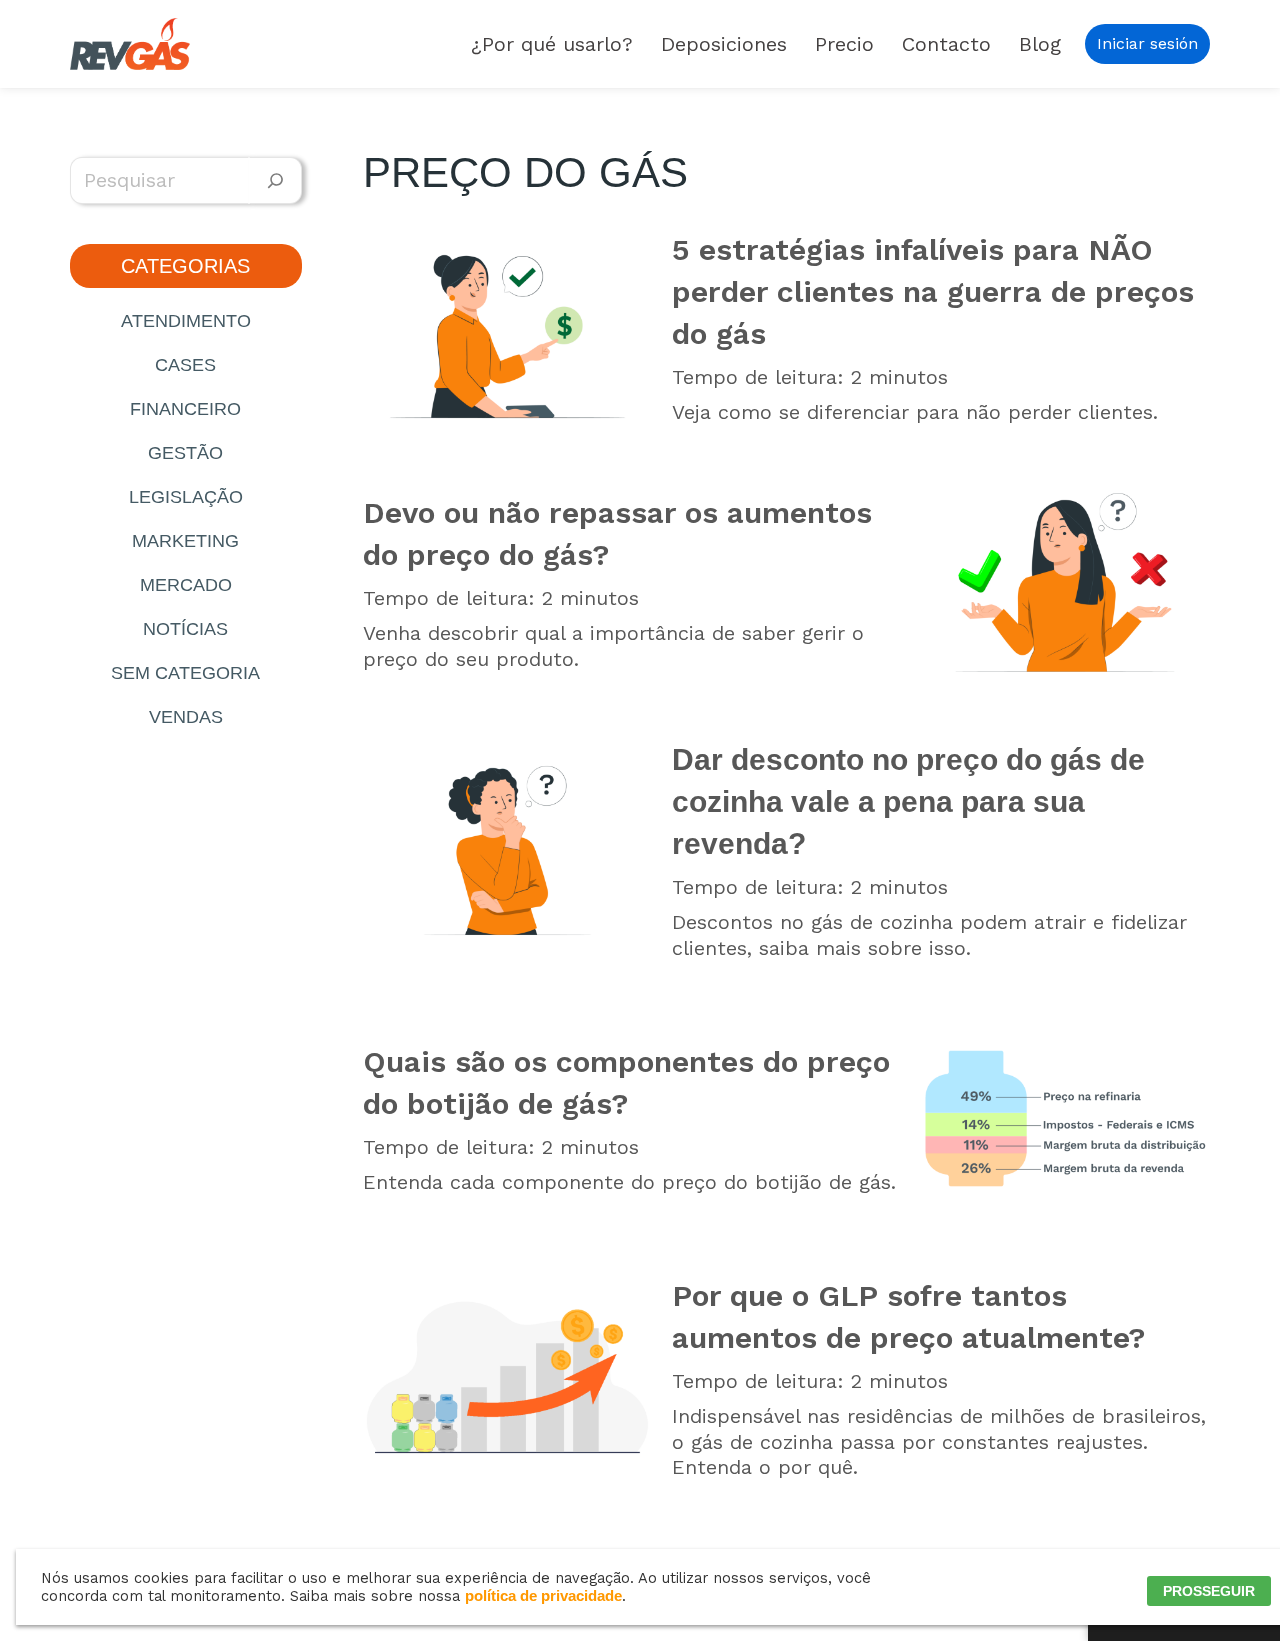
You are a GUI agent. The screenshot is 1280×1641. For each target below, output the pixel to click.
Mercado (186, 585)
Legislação (186, 497)
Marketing (185, 541)
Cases (185, 365)
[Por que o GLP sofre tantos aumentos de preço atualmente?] (508, 1377)
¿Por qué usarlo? (552, 44)
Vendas (186, 717)
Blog (1040, 44)
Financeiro (185, 409)
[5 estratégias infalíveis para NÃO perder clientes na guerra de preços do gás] (508, 327)
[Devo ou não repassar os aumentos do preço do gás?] (1065, 582)
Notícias (185, 629)
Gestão (185, 453)
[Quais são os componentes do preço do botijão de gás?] (1065, 1118)
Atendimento (186, 321)
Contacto (946, 44)
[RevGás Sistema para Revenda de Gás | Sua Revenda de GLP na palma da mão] (130, 44)
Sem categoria (185, 673)
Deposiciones (724, 44)
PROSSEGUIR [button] (1209, 1591)
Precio (844, 44)
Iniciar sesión (1147, 43)
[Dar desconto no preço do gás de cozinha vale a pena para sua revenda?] (508, 850)
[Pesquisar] (275, 180)
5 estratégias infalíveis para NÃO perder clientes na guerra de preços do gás (933, 291)
